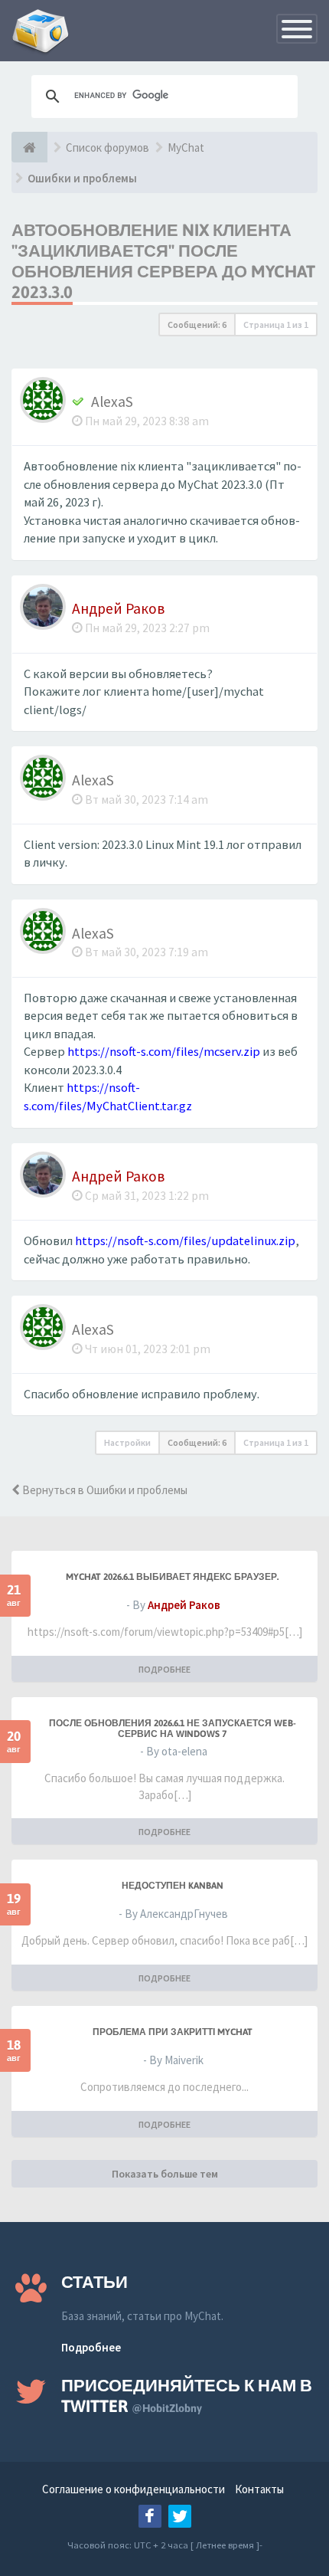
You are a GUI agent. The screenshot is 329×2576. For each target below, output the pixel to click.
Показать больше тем (165, 2174)
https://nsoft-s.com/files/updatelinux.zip (185, 1241)
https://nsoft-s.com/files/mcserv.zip (164, 1052)
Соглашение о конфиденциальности (134, 2489)
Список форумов (107, 147)
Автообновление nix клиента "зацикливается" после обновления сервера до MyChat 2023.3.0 (163, 261)
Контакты (259, 2489)
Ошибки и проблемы (82, 178)
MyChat (186, 147)
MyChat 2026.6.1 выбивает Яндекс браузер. (172, 1577)
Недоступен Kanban (173, 1886)
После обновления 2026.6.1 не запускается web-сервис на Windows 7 (173, 1729)
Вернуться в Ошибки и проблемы (104, 1490)
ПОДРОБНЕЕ (164, 1669)
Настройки (127, 1442)
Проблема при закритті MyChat (173, 2032)
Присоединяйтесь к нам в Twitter (187, 2396)
